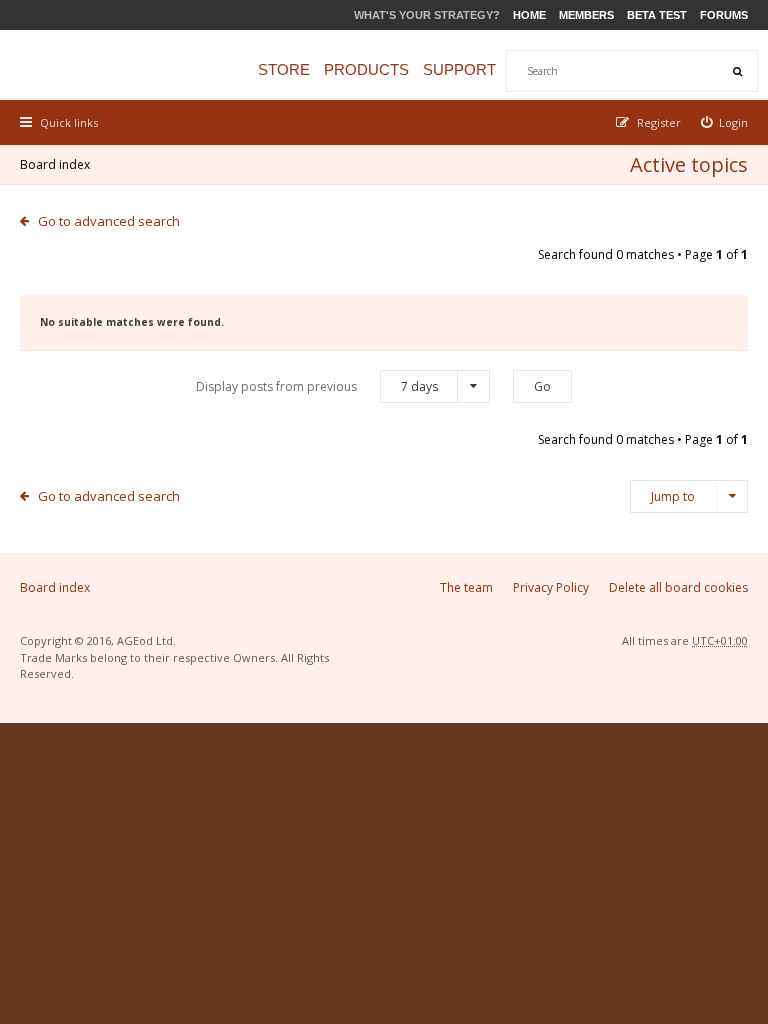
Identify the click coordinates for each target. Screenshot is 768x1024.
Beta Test (657, 15)
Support (459, 69)
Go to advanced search (109, 221)
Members (586, 15)
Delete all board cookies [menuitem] (678, 587)
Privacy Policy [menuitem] (551, 587)
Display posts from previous (317, 386)
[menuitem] (725, 122)
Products (366, 69)
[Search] (737, 71)
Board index (55, 164)
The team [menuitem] (466, 587)
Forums (724, 15)
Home (529, 15)
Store (284, 69)
